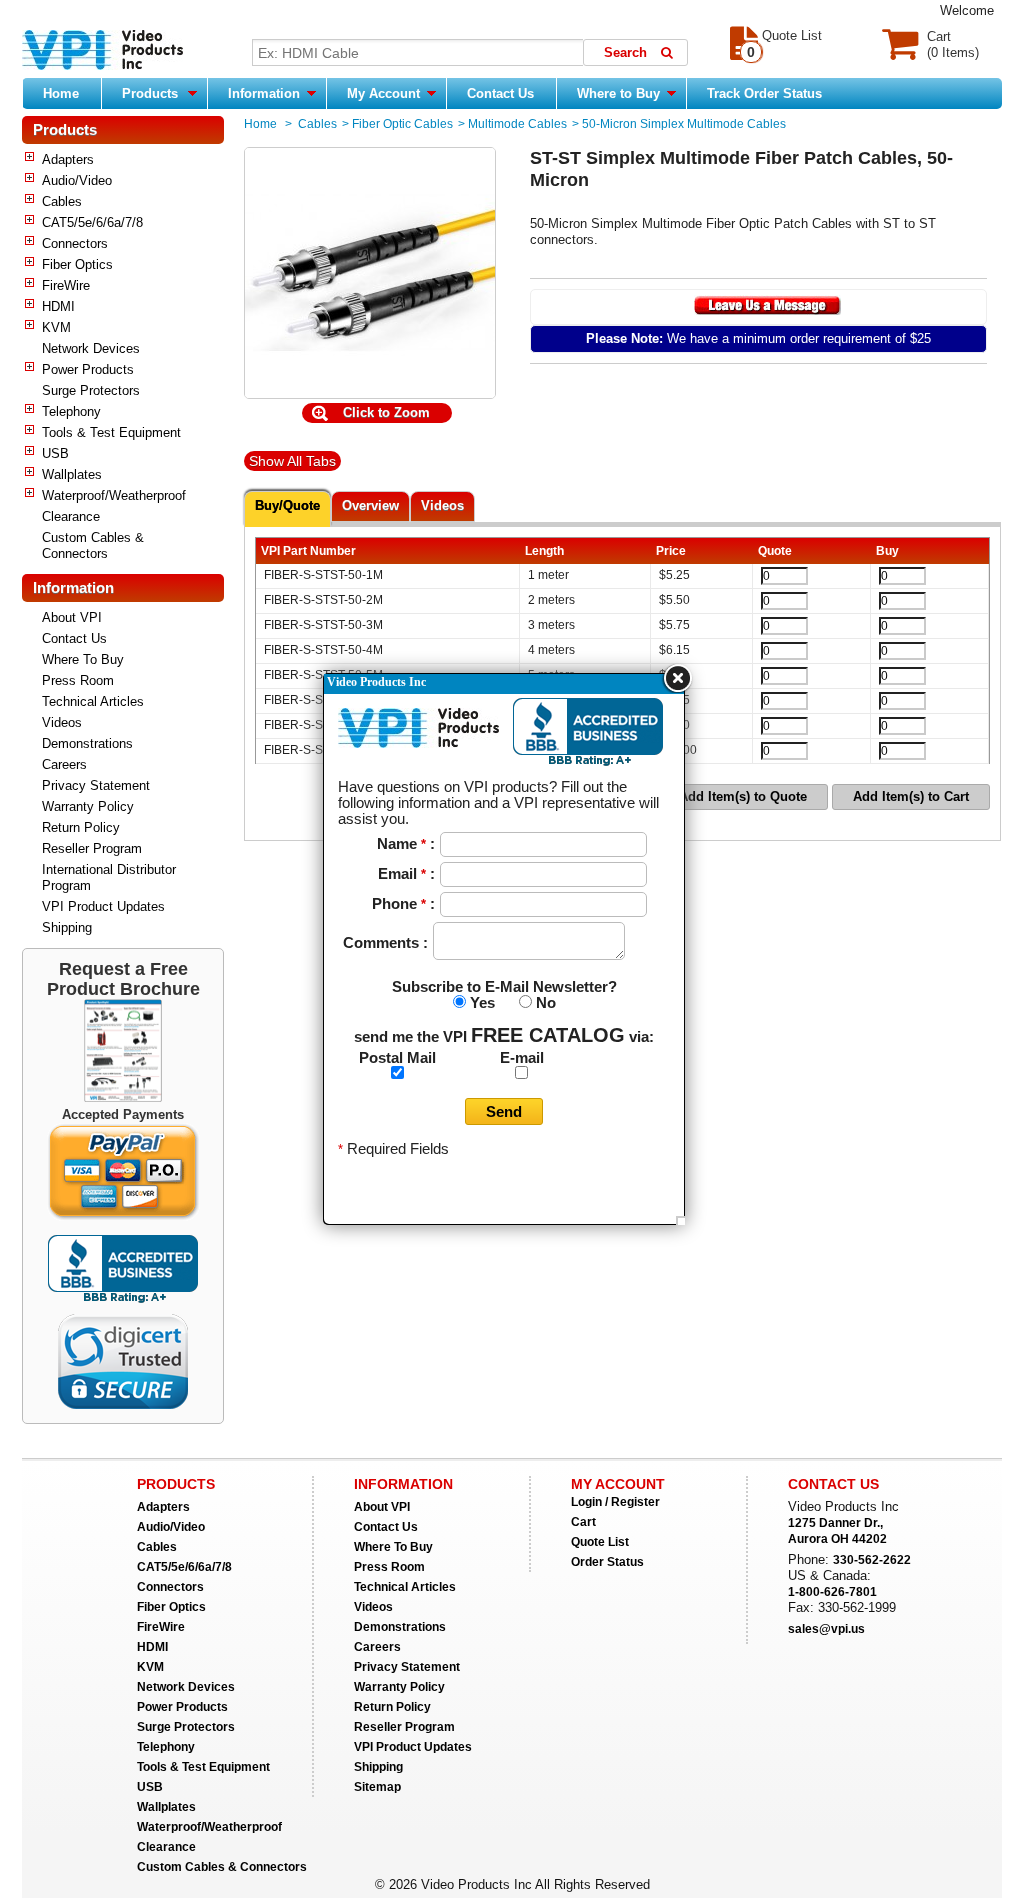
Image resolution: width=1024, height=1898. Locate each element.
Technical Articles (93, 701)
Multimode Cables (517, 124)
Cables (62, 201)
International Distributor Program (109, 877)
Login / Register (615, 1502)
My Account (385, 93)
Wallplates (72, 474)
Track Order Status (764, 93)
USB (55, 453)
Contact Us (500, 93)
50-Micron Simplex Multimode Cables (684, 124)
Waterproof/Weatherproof (114, 495)
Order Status (607, 1562)
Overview (370, 505)
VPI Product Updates (103, 906)
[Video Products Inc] (102, 52)
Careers (64, 764)
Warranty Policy (88, 806)
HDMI (58, 306)
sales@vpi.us (826, 1629)
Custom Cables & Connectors (93, 545)
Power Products (88, 369)
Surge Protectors (91, 390)
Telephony (71, 411)
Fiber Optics (77, 264)
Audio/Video (77, 180)
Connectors (75, 243)
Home (61, 93)
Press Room (78, 680)
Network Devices (91, 348)
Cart (583, 1522)
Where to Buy (620, 93)
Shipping (67, 927)
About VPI (72, 617)
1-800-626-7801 (832, 1592)
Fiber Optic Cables (402, 124)
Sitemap (377, 1787)
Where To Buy (83, 659)
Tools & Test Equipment (111, 432)
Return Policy (81, 827)
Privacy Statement (96, 785)
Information (266, 93)
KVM (56, 327)
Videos (62, 722)
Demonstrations (87, 743)
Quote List (600, 1542)
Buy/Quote (287, 505)
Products (150, 93)
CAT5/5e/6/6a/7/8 (92, 222)
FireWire (66, 285)
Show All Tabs (292, 461)
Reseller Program (92, 848)
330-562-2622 (872, 1560)
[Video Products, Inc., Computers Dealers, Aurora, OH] (123, 1269)
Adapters (68, 159)
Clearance (71, 516)
